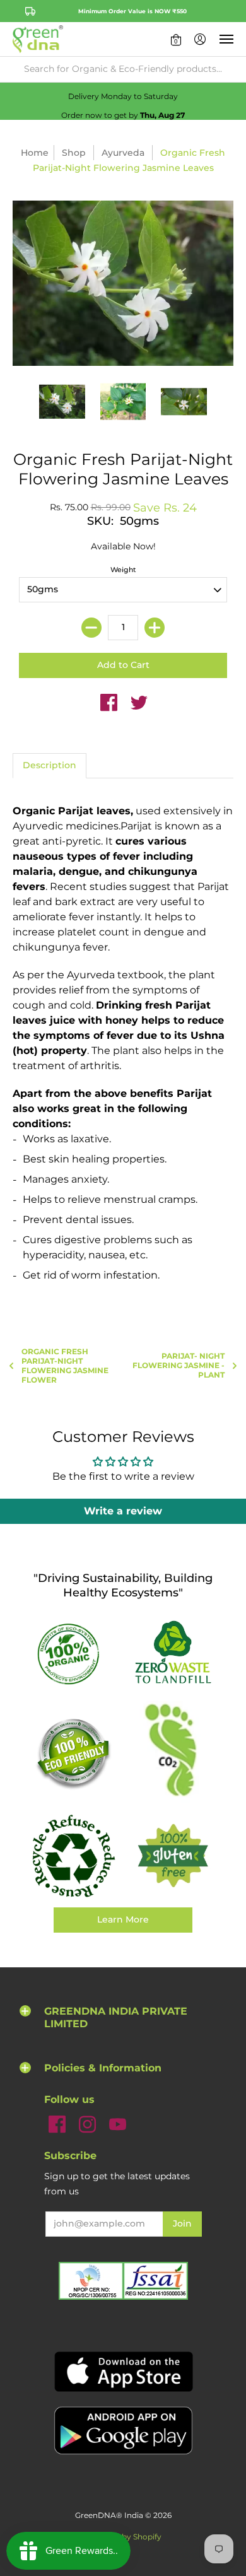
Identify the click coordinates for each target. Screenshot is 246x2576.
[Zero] (173, 1653)
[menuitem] (176, 39)
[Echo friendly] (73, 1753)
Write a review (123, 1511)
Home (35, 153)
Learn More (123, 1919)
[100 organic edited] (73, 1654)
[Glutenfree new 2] (173, 1856)
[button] (176, 39)
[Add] (155, 628)
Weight (123, 570)
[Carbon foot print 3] (173, 1753)
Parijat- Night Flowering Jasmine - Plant (179, 1365)
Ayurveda (123, 153)
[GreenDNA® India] (38, 39)
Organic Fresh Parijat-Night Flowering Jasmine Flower (65, 1366)
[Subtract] (91, 628)
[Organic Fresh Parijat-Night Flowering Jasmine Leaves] (62, 401)
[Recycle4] (73, 1856)
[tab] (50, 766)
